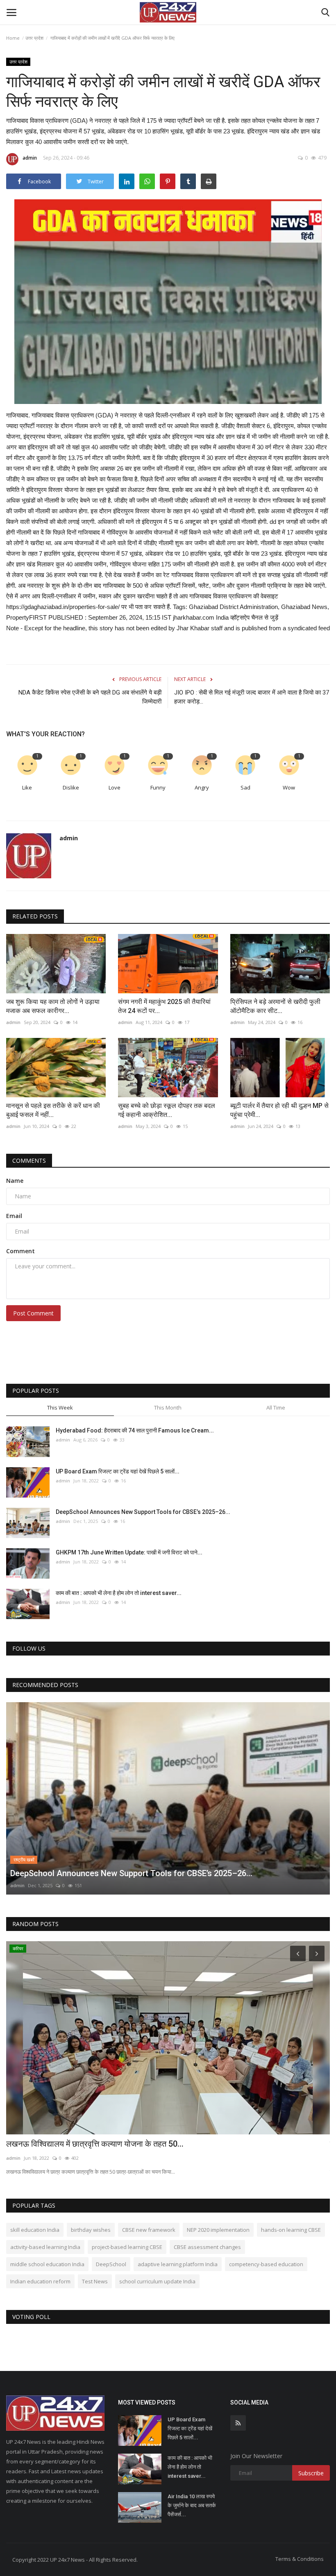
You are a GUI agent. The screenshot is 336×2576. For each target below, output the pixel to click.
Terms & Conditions (300, 2559)
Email (14, 1216)
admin (30, 158)
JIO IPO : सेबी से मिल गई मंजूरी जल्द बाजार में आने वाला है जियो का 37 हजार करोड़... (252, 697)
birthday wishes (91, 2230)
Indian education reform (40, 2281)
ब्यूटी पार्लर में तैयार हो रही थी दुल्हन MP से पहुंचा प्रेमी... (279, 1110)
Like (27, 787)
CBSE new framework (149, 2230)
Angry (202, 787)
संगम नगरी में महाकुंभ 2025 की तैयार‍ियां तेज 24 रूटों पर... (164, 1006)
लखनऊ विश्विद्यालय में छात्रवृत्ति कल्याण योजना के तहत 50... (95, 2144)
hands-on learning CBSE (291, 2230)
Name (15, 1181)
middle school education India (47, 2264)
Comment (20, 1251)
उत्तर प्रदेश (34, 38)
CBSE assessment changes (207, 2247)
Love (115, 787)
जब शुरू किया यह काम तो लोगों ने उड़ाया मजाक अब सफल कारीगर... (53, 1006)
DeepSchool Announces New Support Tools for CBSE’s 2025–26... (143, 1512)
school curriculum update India (157, 2281)
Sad (245, 787)
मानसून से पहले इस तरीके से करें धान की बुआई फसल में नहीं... (53, 1110)
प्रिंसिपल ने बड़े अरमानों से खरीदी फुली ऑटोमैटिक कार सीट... (275, 1006)
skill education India (35, 2230)
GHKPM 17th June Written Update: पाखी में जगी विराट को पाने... (129, 1552)
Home (13, 38)
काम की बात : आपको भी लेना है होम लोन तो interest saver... (119, 1593)
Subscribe (311, 2473)
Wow (289, 787)
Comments (29, 1161)
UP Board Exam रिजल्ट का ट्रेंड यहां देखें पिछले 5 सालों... (118, 1471)
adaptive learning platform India (178, 2264)
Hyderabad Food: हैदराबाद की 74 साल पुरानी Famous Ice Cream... (135, 1430)
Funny (158, 787)
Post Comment (33, 1313)
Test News (95, 2281)
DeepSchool (111, 2264)
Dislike (71, 787)
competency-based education (266, 2264)
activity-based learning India (45, 2247)
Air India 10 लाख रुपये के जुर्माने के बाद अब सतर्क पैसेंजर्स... (192, 2505)
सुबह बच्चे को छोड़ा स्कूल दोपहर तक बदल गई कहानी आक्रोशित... (167, 1110)
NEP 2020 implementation (218, 2230)
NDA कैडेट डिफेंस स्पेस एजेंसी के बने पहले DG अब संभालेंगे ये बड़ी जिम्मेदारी (90, 697)
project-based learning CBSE (127, 2247)
